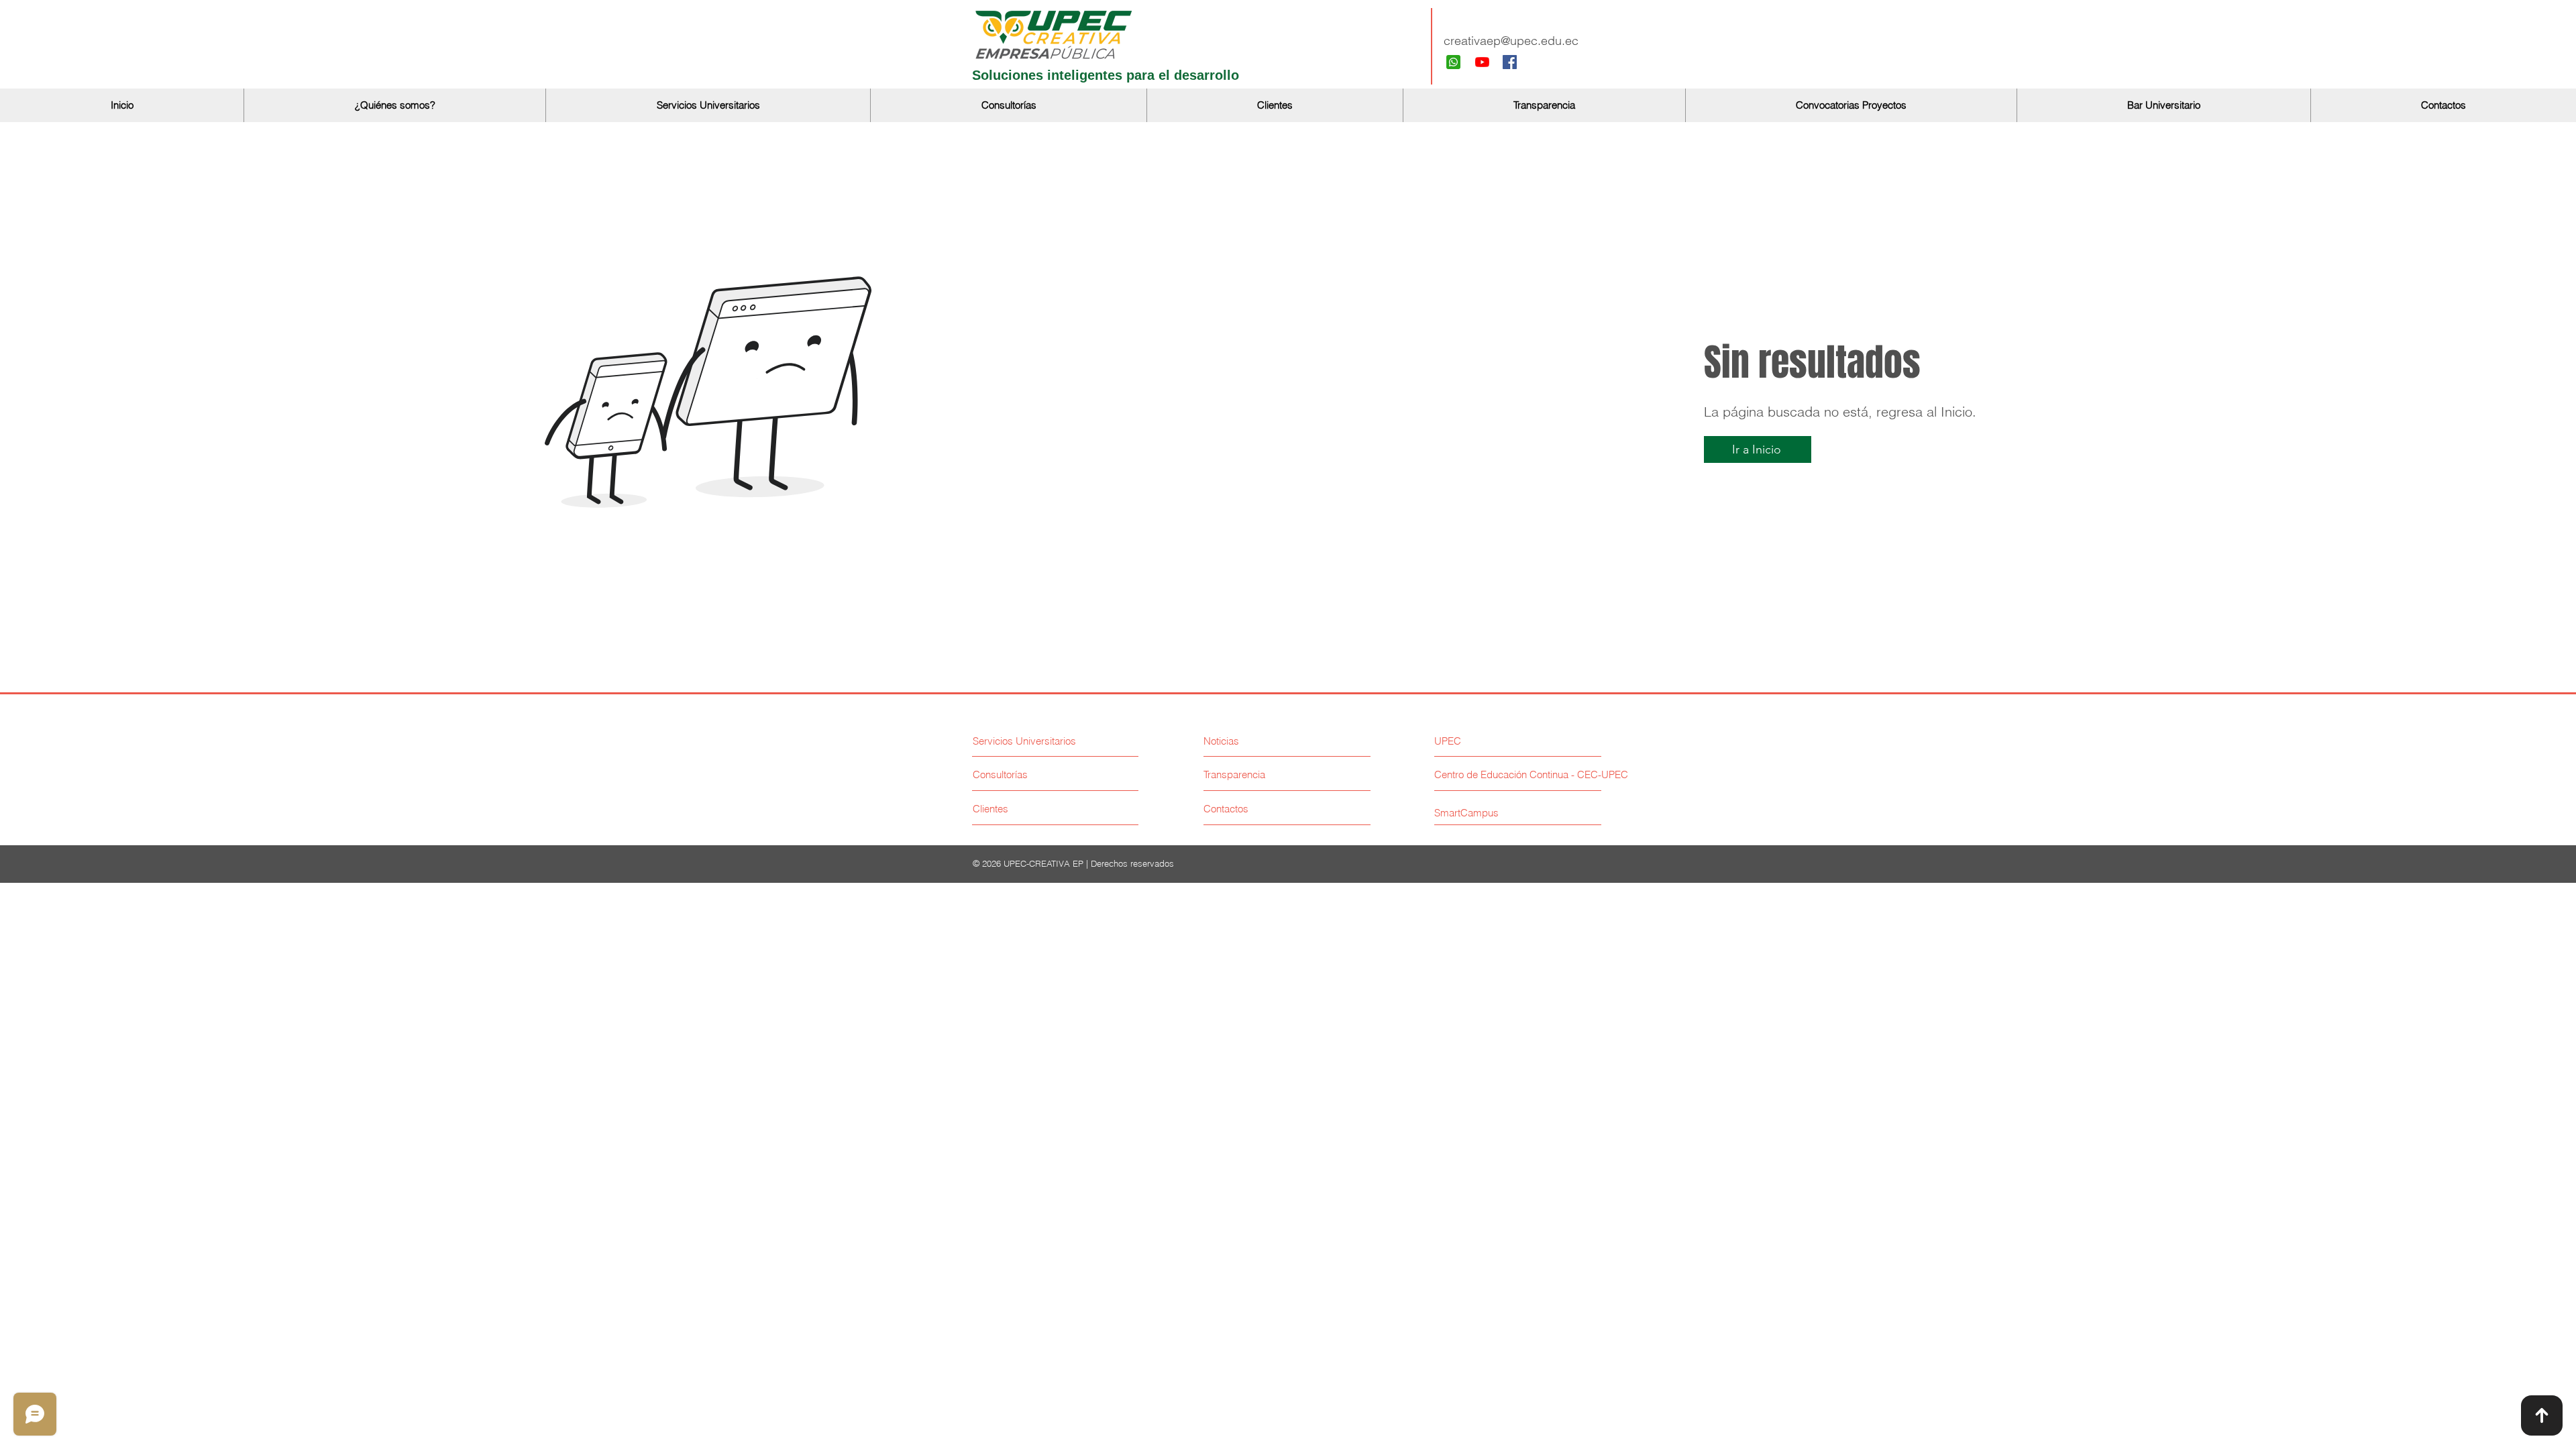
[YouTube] (1482, 62)
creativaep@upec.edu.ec (1511, 41)
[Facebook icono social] (1510, 62)
